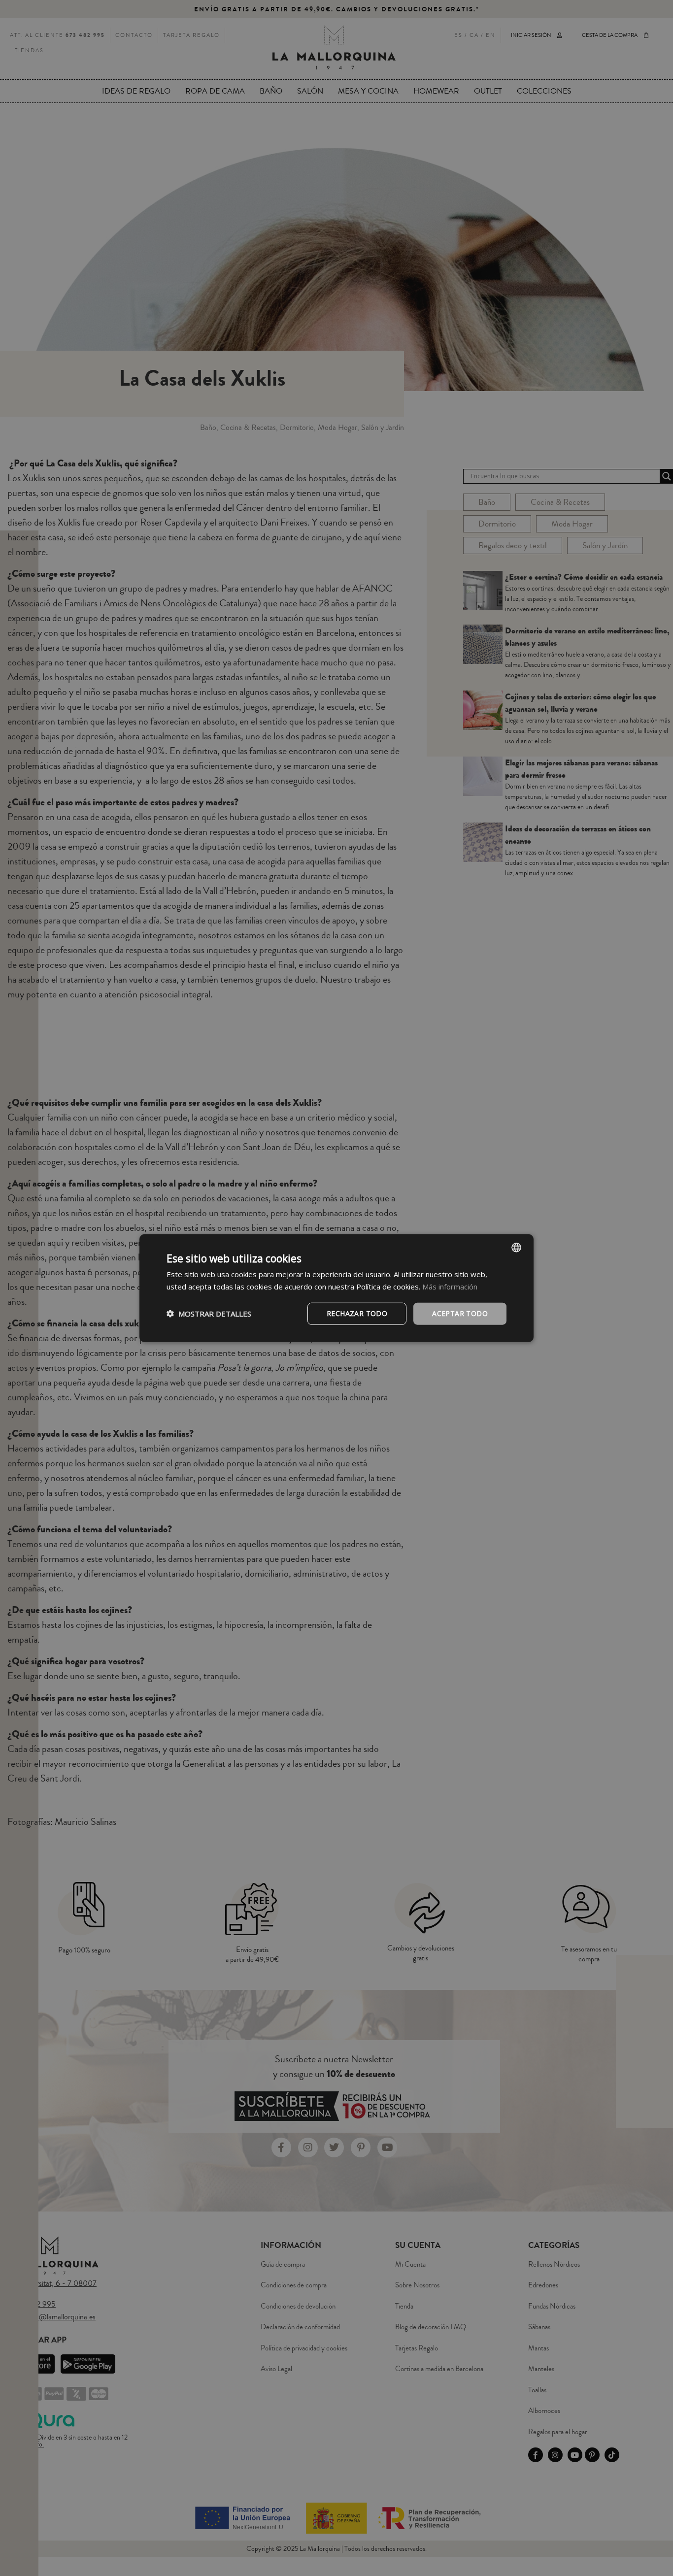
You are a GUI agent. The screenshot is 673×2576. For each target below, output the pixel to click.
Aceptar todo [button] (460, 1313)
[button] (209, 1314)
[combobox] (516, 1248)
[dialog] (336, 1288)
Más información (450, 1287)
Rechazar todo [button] (357, 1313)
